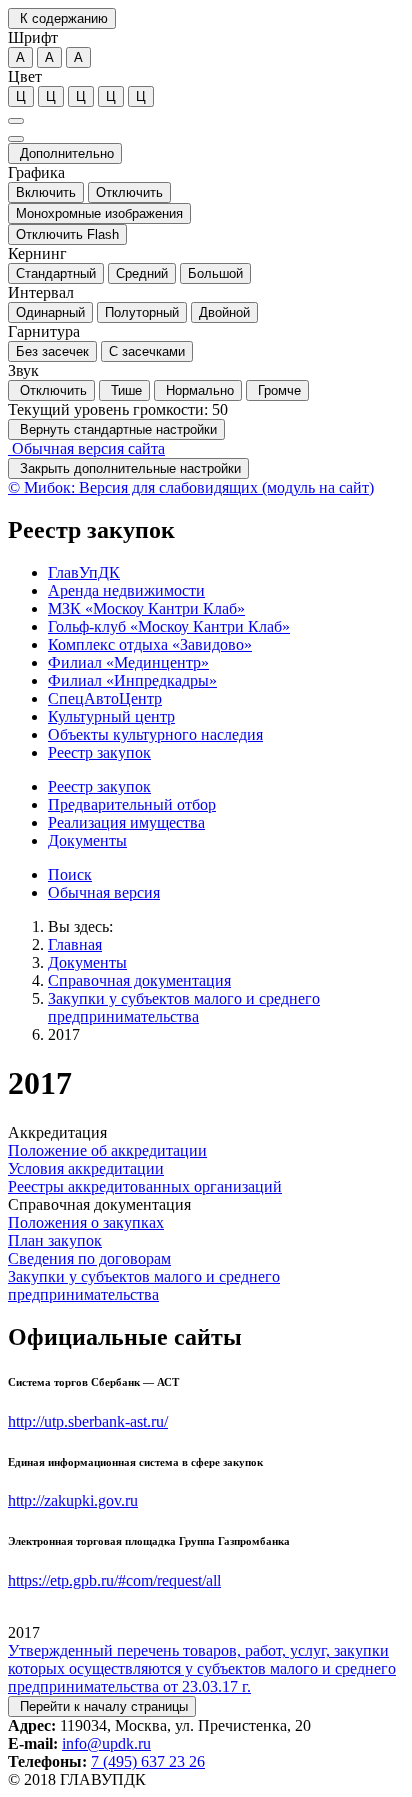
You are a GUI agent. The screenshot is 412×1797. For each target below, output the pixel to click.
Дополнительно (65, 153)
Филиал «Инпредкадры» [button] (132, 680)
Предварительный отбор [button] (132, 804)
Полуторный (142, 312)
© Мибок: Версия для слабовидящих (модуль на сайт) (191, 487)
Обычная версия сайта (86, 448)
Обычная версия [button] (104, 892)
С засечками (147, 351)
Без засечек (52, 351)
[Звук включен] (16, 139)
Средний (142, 273)
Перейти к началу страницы (102, 1706)
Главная (75, 944)
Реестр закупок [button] (99, 752)
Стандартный (56, 273)
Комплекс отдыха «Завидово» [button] (150, 644)
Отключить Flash (67, 234)
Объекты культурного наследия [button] (155, 734)
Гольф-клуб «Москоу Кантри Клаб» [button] (169, 626)
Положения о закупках (86, 1222)
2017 (64, 1034)
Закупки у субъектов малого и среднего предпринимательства (184, 1007)
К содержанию (62, 18)
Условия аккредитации (86, 1168)
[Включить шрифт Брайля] (16, 121)
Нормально (198, 390)
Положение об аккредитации (107, 1150)
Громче (277, 390)
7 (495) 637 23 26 (148, 1761)
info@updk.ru (106, 1743)
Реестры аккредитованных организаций (145, 1186)
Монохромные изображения (99, 213)
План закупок (55, 1240)
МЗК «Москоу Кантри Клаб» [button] (146, 608)
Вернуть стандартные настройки (116, 429)
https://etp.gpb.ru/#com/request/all (114, 1580)
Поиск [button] (70, 874)
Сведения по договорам (89, 1258)
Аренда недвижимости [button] (126, 590)
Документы (87, 962)
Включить (46, 192)
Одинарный (50, 312)
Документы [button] (87, 840)
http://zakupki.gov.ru (73, 1500)
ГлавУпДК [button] (84, 572)
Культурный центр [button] (111, 716)
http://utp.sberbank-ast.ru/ (88, 1421)
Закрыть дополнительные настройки (128, 468)
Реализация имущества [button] (126, 822)
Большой (215, 273)
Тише (124, 390)
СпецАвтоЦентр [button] (105, 698)
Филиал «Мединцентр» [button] (128, 662)
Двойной (224, 312)
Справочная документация (139, 980)
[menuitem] (226, 573)
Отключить (129, 192)
